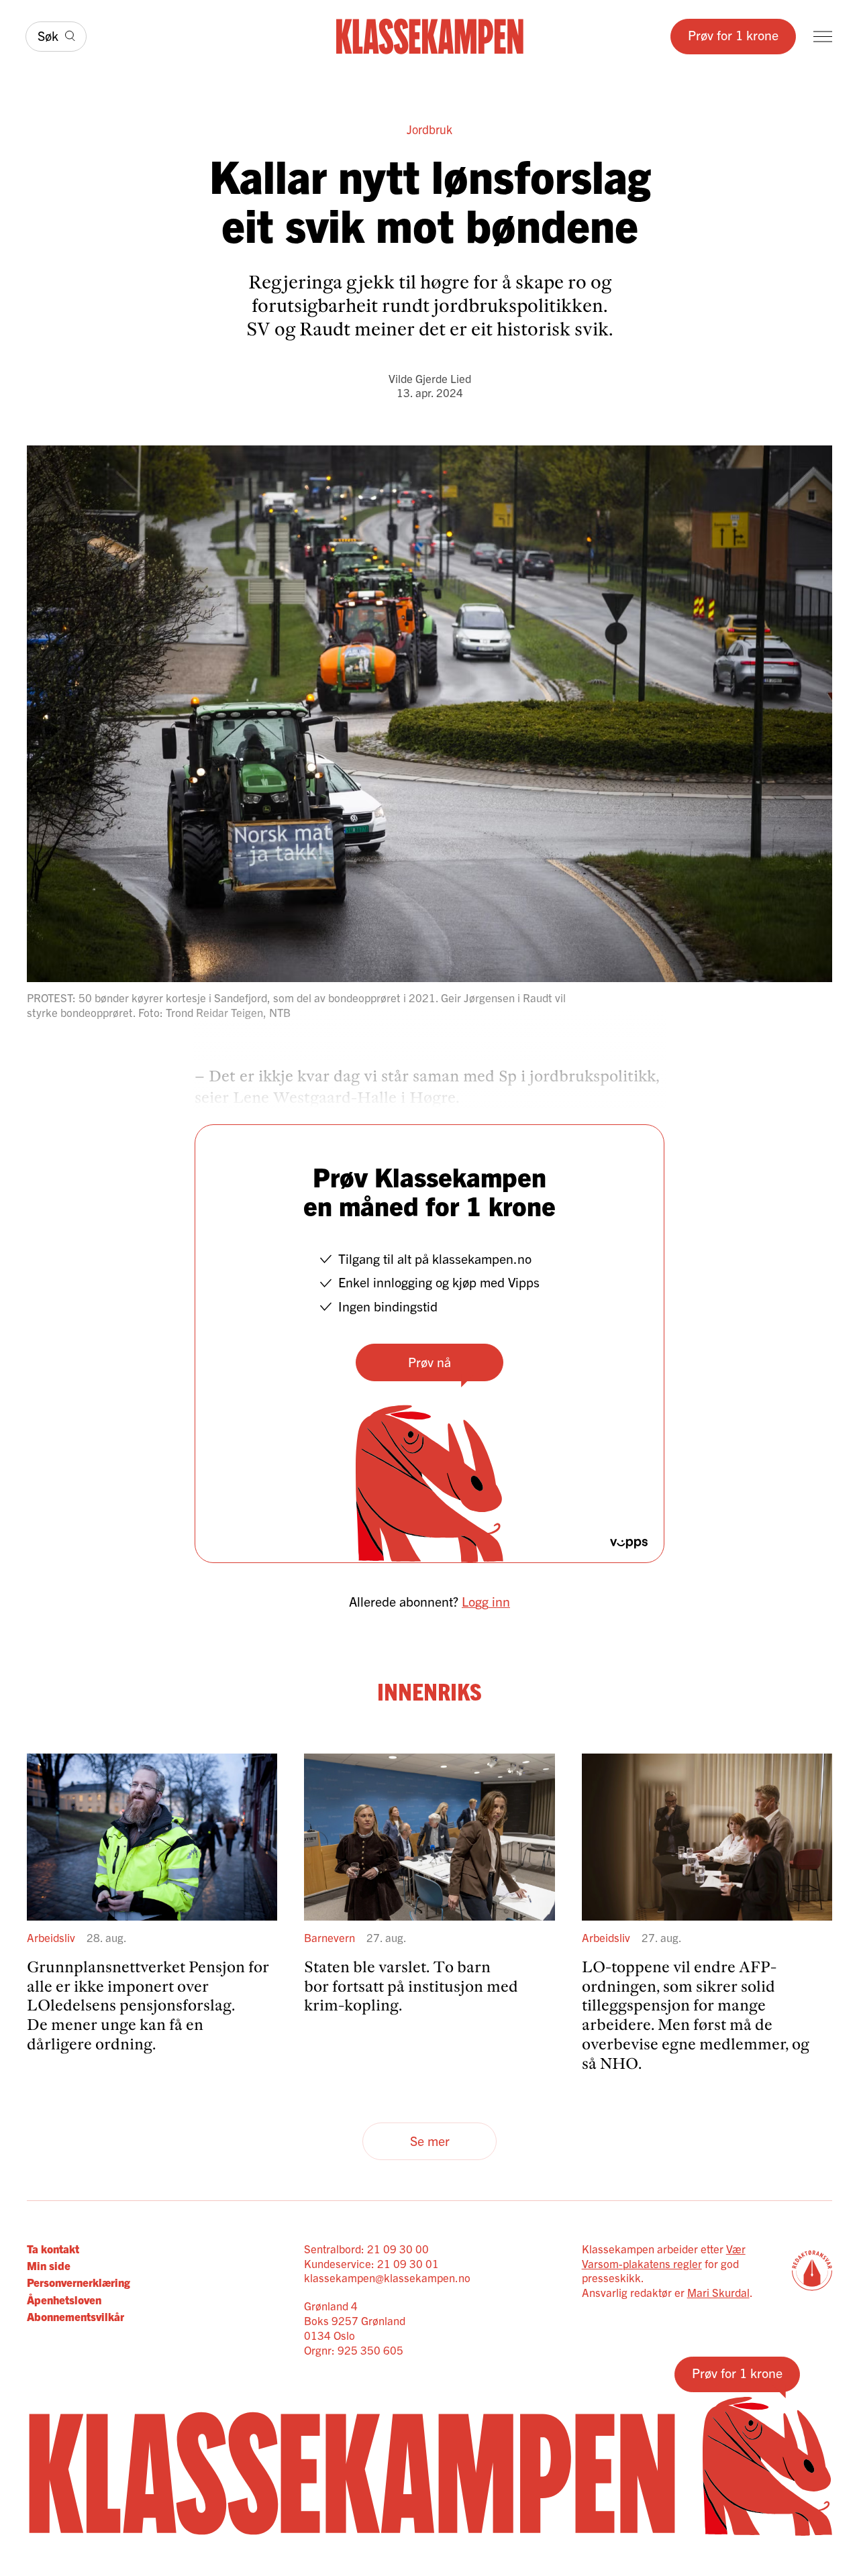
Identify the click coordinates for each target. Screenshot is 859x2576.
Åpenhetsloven (64, 2299)
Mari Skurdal (718, 2292)
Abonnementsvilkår (75, 2316)
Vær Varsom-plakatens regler (664, 2256)
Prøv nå (429, 1361)
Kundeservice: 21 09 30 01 (371, 2263)
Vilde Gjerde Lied (430, 378)
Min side (49, 2265)
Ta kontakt (53, 2248)
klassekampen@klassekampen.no (387, 2277)
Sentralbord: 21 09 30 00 (366, 2248)
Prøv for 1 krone (733, 35)
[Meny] (823, 37)
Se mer (430, 2140)
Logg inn (486, 1601)
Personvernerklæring (79, 2282)
